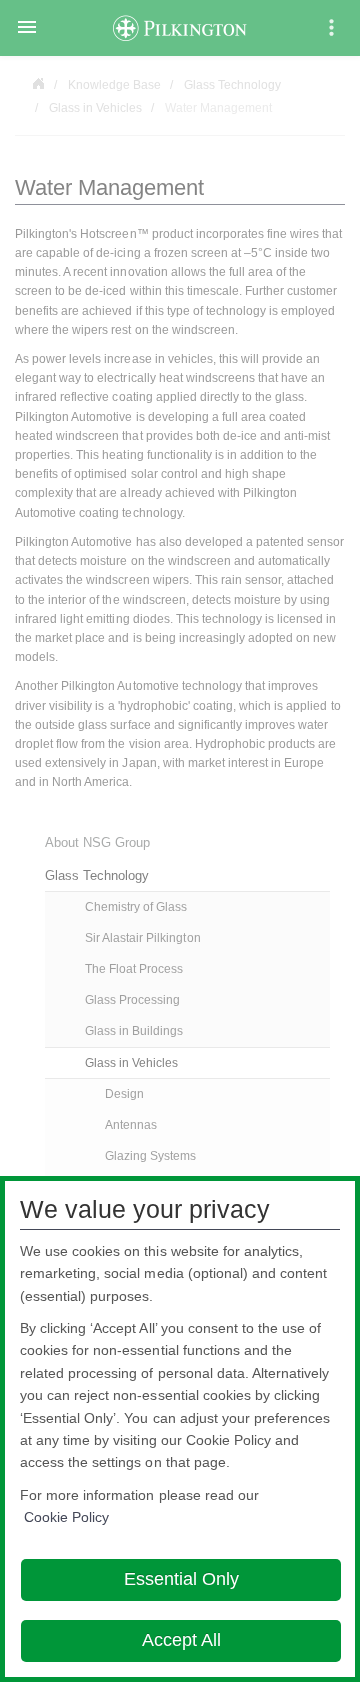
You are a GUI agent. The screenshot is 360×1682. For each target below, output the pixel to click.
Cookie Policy (66, 1517)
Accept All (181, 1640)
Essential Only (181, 1579)
